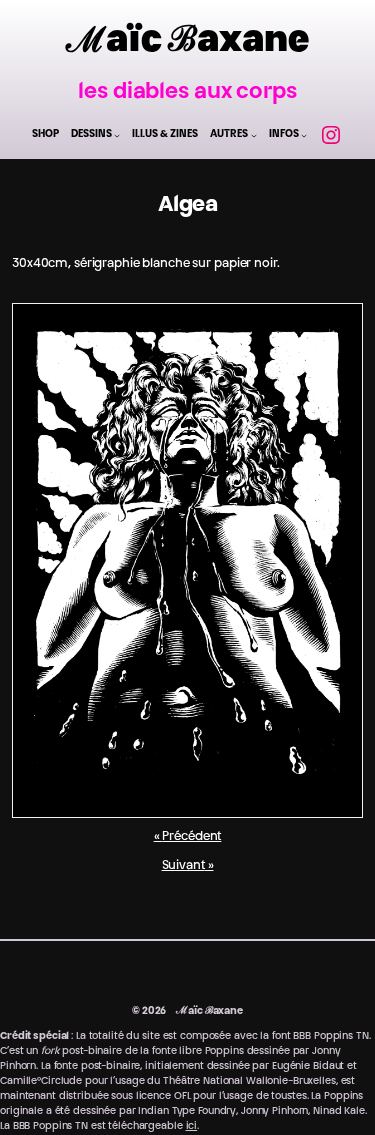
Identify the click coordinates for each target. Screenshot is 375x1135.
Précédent (191, 837)
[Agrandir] (337, 329)
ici (192, 1127)
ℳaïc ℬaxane (187, 42)
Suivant (183, 866)
